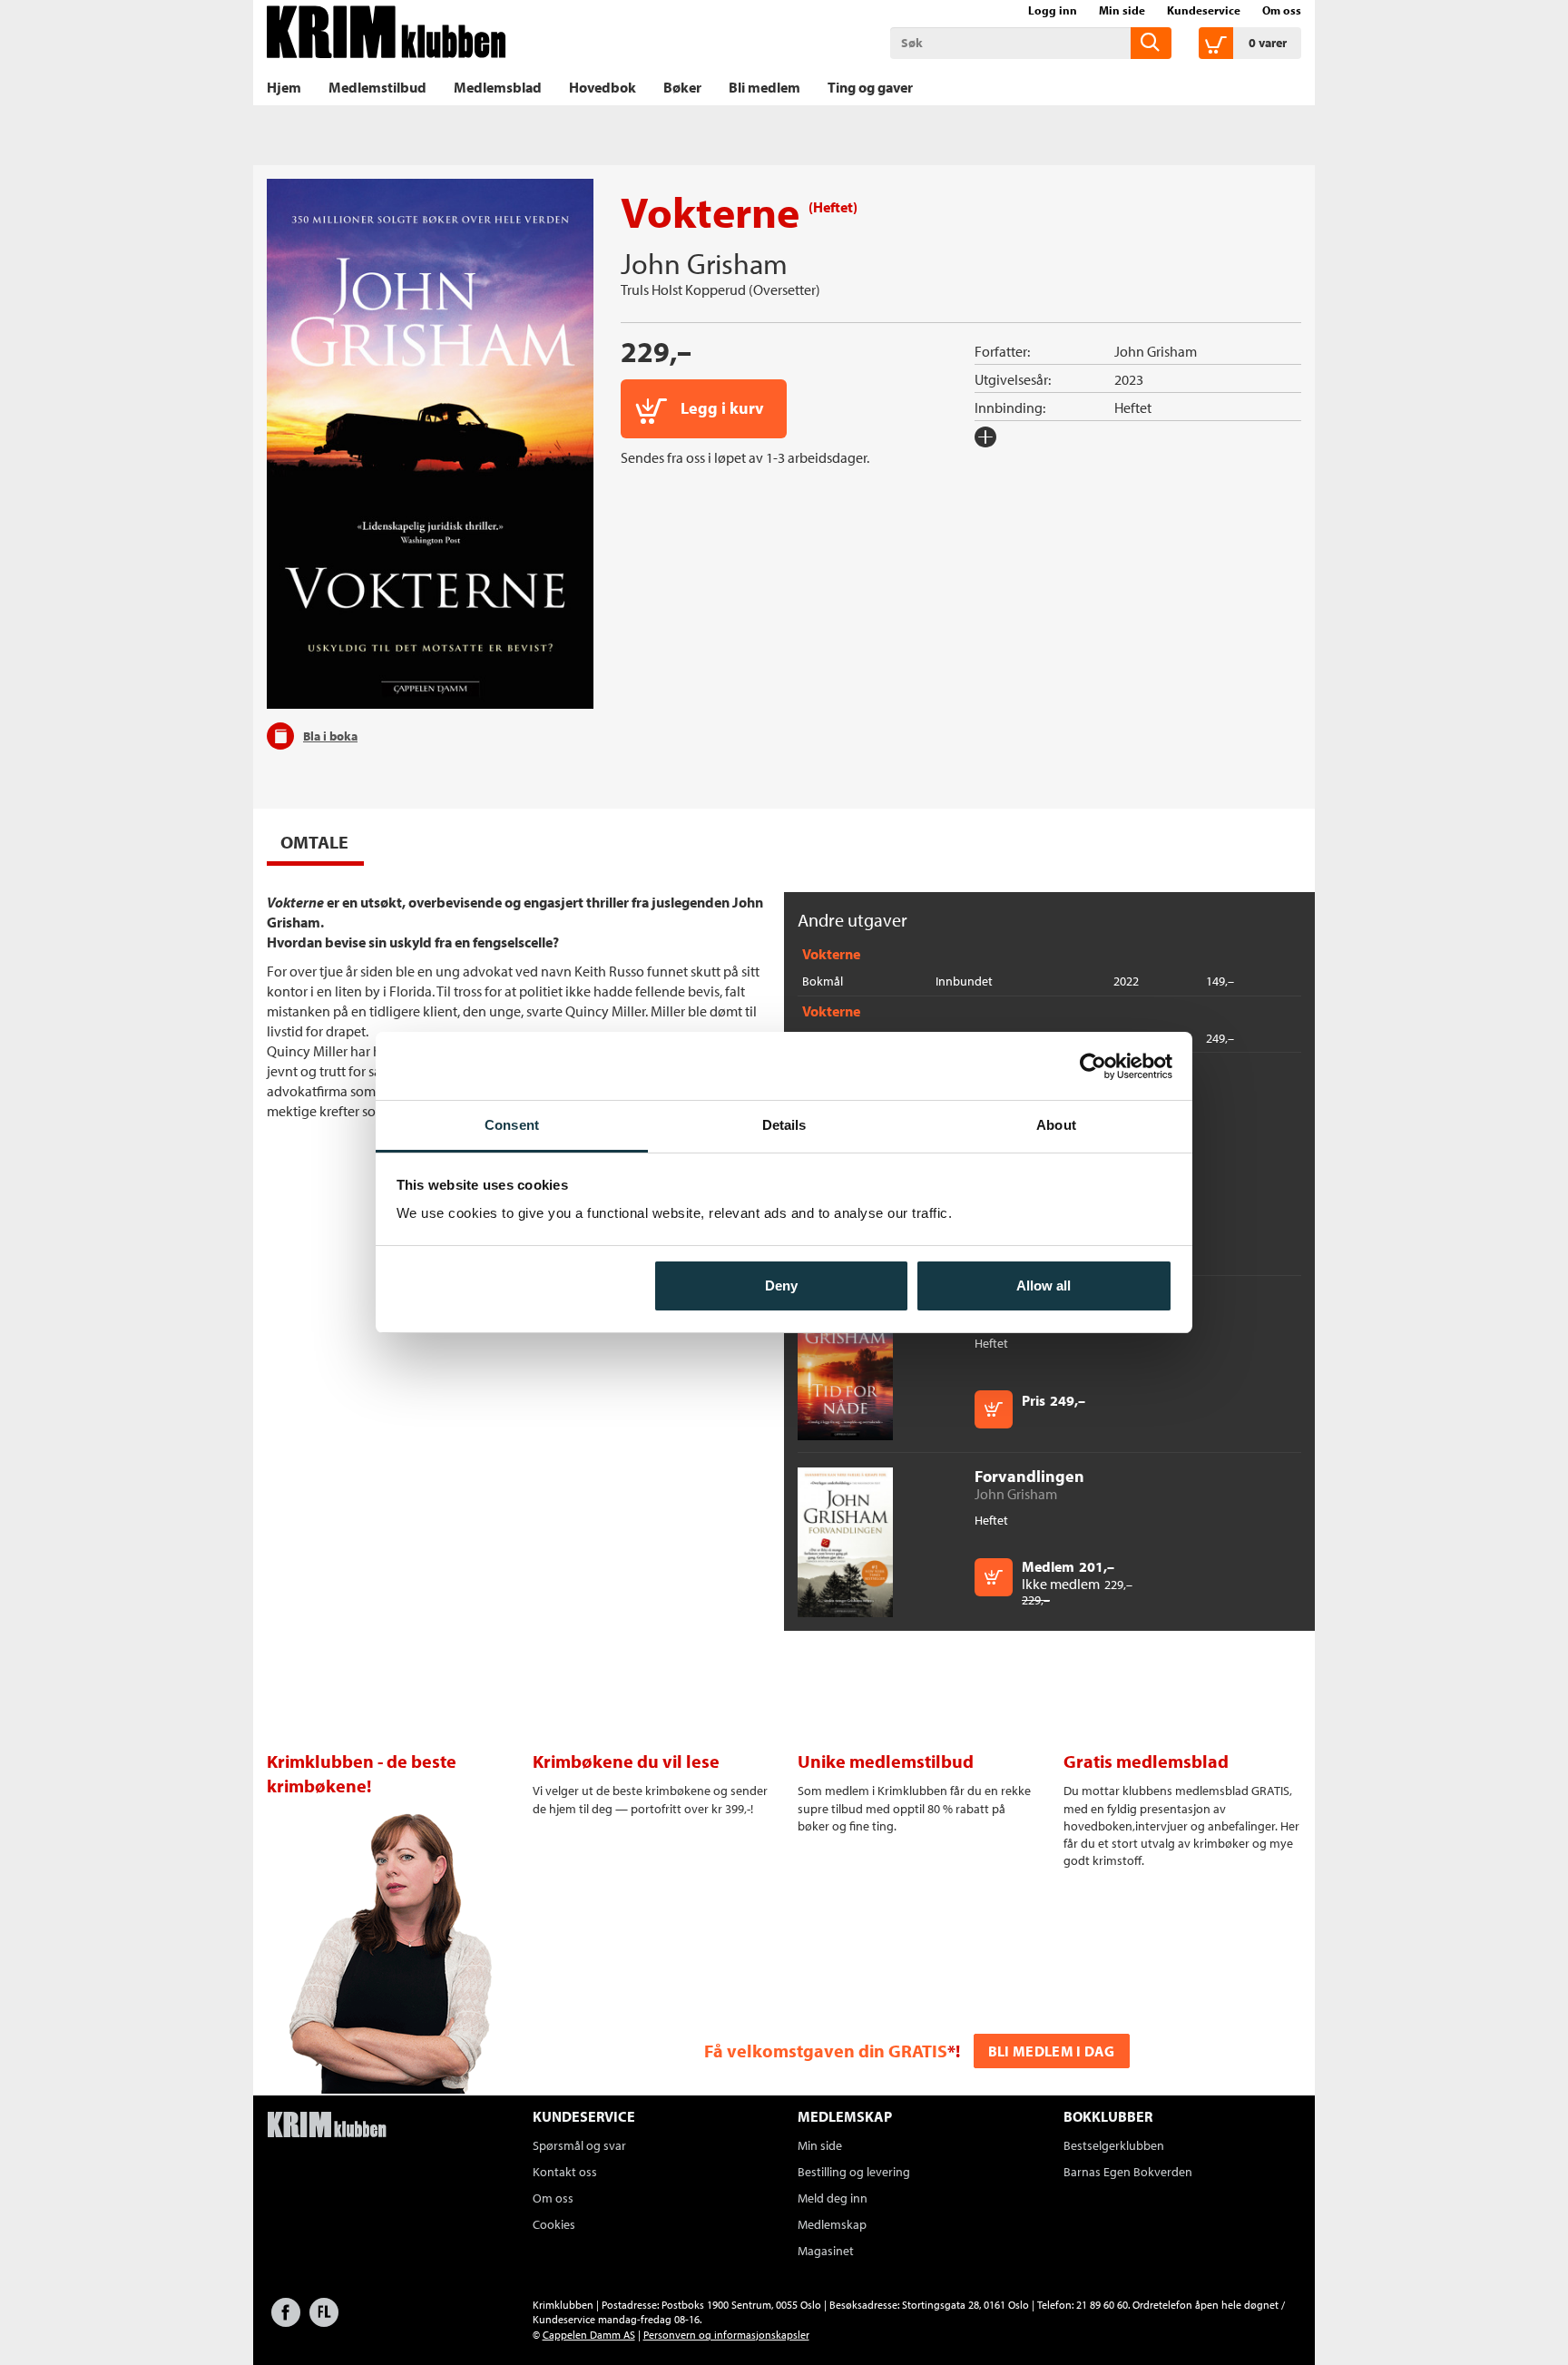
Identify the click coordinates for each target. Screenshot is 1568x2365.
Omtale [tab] (314, 842)
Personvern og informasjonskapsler (726, 2335)
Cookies (554, 2224)
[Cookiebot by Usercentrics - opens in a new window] (1093, 1066)
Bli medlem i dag (1052, 2051)
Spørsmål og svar (579, 2145)
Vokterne (831, 954)
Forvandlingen (1029, 1476)
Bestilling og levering (854, 2172)
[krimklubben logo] (327, 2126)
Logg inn (1053, 10)
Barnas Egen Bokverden (1128, 2172)
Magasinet (826, 2251)
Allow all (1044, 1286)
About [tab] (1056, 1125)
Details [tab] (784, 1125)
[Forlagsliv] (324, 2321)
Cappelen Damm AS (589, 2335)
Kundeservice (1204, 10)
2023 (1129, 379)
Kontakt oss (565, 2172)
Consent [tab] (512, 1125)
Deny (781, 1286)
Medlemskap (832, 2224)
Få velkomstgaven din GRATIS (826, 2051)
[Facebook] (286, 2321)
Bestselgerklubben (1114, 2145)
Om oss (1282, 10)
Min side (1122, 10)
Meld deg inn (833, 2198)
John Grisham (704, 263)
